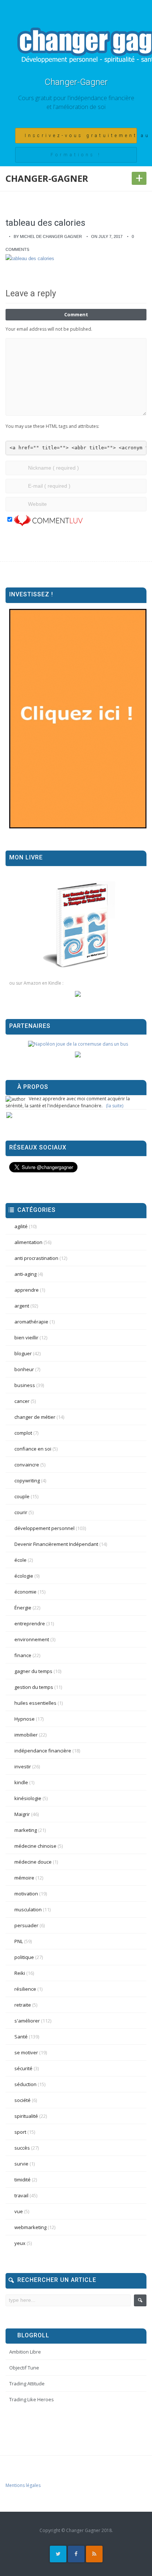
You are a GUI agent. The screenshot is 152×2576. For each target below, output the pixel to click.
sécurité (23, 2068)
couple (22, 1496)
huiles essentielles (35, 1703)
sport (20, 2132)
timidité (23, 2180)
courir (21, 1512)
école (20, 1560)
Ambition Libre (25, 2352)
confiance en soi (33, 1449)
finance (23, 1655)
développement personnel (44, 1528)
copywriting (27, 1480)
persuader (26, 1925)
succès (22, 2148)
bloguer (23, 1353)
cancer (22, 1401)
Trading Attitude (27, 2384)
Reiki (20, 1973)
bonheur (24, 1369)
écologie (24, 1576)
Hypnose (25, 1719)
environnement (32, 1639)
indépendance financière (43, 1751)
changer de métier (35, 1417)
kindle (21, 1782)
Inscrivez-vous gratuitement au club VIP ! (81, 136)
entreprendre (30, 1623)
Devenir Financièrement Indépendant (56, 1544)
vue (19, 2211)
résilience (25, 1989)
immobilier (26, 1735)
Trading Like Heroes (32, 2399)
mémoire (24, 1878)
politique (24, 1957)
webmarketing (30, 2227)
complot (23, 1433)
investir (23, 1766)
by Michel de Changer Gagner (48, 236)
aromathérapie (31, 1322)
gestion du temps (34, 1687)
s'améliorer (27, 2021)
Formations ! (76, 155)
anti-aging (25, 1274)
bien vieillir (26, 1338)
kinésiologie (28, 1798)
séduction (25, 2084)
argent (22, 1306)
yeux (20, 2243)
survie (21, 2164)
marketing (26, 1830)
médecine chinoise (35, 1846)
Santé (21, 2037)
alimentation (28, 1242)
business (25, 1385)
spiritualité (26, 2116)
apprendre (27, 1290)
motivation (26, 1894)
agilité (21, 1226)
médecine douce (33, 1862)
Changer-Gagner (76, 82)
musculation (28, 1909)
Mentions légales (23, 2485)
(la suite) (115, 1106)
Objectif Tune (24, 2368)
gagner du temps (33, 1671)
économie (25, 1592)
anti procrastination (36, 1258)
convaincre (27, 1465)
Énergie (23, 1608)
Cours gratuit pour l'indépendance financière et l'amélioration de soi (76, 102)
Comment (76, 314)
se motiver (26, 2052)
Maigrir (22, 1814)
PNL (19, 1941)
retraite (23, 2005)
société (23, 2100)
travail (21, 2195)
